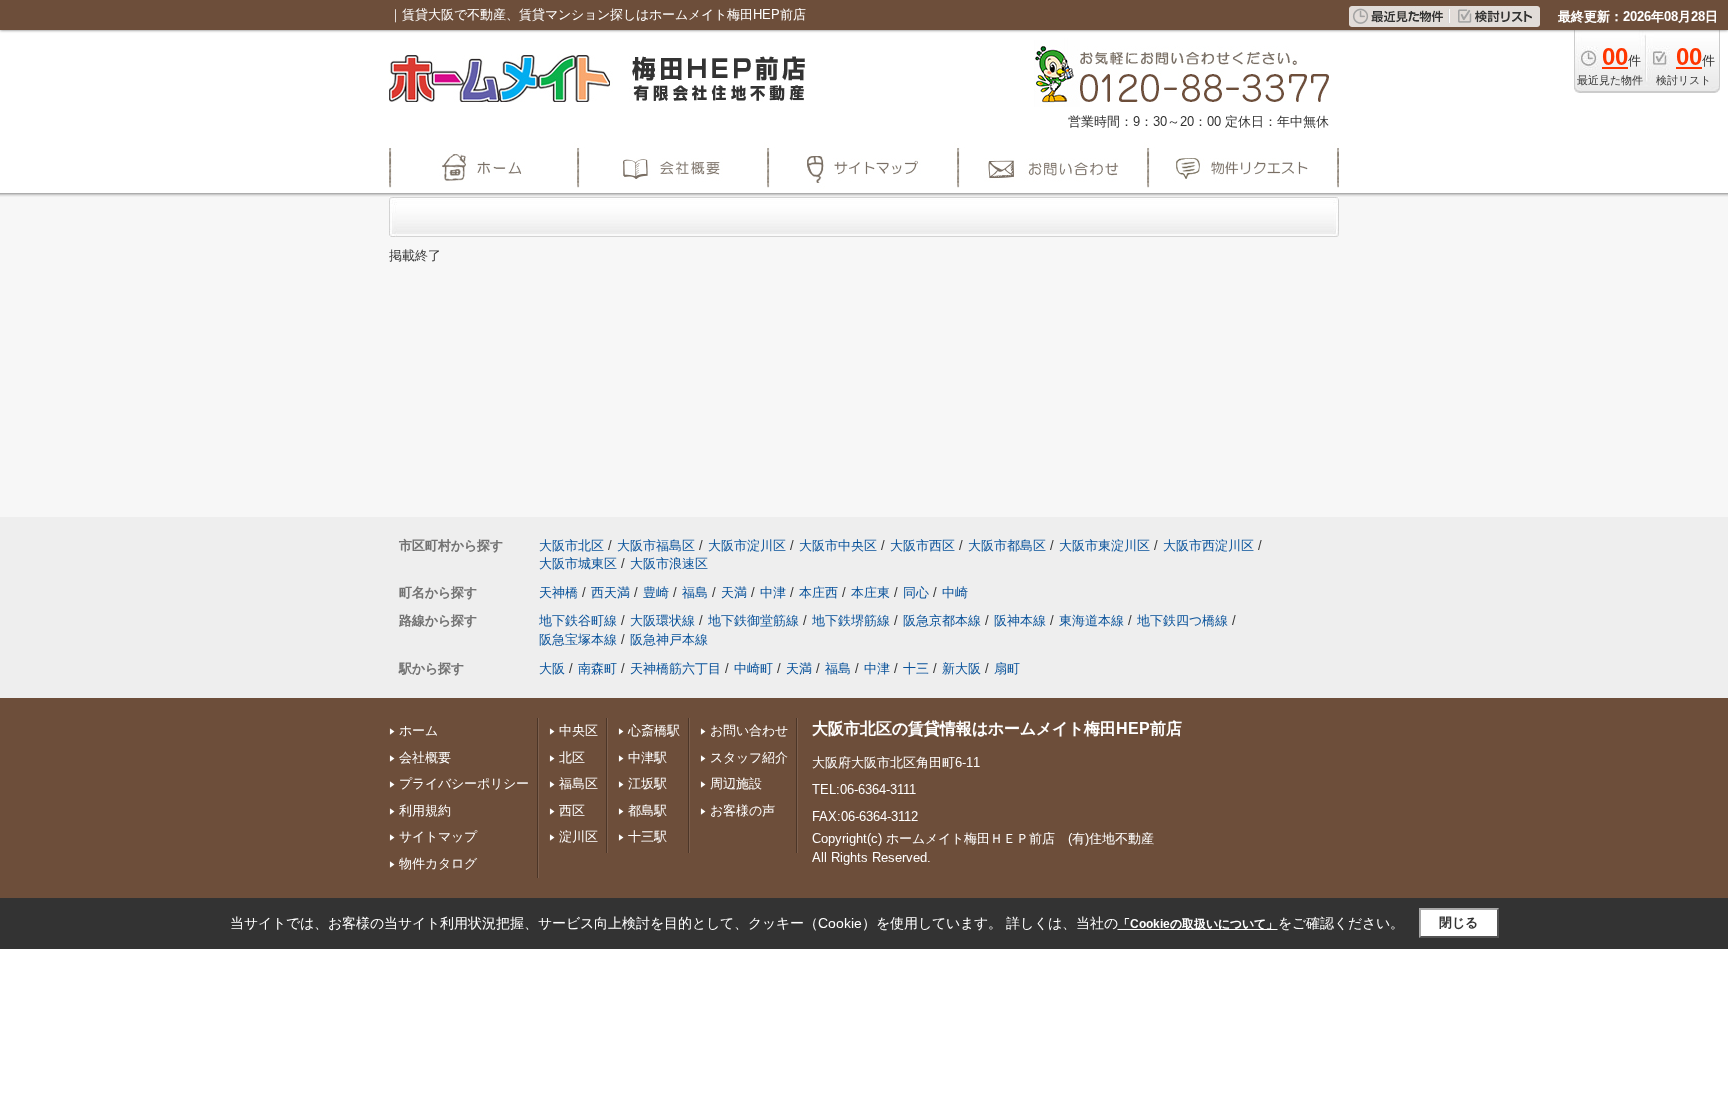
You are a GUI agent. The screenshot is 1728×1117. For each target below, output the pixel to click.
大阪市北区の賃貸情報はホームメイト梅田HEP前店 (997, 728)
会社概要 (425, 757)
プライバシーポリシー (464, 783)
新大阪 (961, 668)
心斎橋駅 (654, 730)
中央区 (578, 730)
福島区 (578, 783)
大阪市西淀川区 (1208, 545)
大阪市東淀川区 (1104, 545)
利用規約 (425, 810)
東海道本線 (1091, 620)
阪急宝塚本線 (578, 639)
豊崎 (656, 592)
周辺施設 (736, 783)
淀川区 (578, 836)
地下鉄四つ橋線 (1182, 620)
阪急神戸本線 (669, 639)
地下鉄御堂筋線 (753, 620)
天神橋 (558, 592)
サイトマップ (438, 836)
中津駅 (647, 757)
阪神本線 (1020, 620)
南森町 (597, 668)
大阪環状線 (662, 620)
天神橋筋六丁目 (675, 668)
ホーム (418, 730)
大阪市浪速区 (669, 563)
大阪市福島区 (656, 545)
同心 (916, 592)
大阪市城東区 (578, 563)
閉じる (1458, 922)
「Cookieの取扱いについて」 (1198, 924)
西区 (572, 810)
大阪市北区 (571, 545)
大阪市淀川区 (747, 545)
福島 (695, 592)
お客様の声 (742, 810)
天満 (734, 592)
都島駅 (647, 810)
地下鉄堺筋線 (851, 620)
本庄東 (870, 592)
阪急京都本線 (942, 620)
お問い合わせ (749, 730)
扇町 (1007, 668)
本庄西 (818, 592)
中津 (773, 592)
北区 (572, 757)
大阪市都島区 (1007, 545)
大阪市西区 (922, 545)
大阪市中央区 (838, 545)
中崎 (955, 592)
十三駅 (647, 836)
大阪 (552, 668)
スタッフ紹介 (749, 757)
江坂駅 (647, 783)
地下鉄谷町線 (578, 620)
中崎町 (753, 668)
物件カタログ (438, 863)
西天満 (610, 592)
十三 (916, 668)
